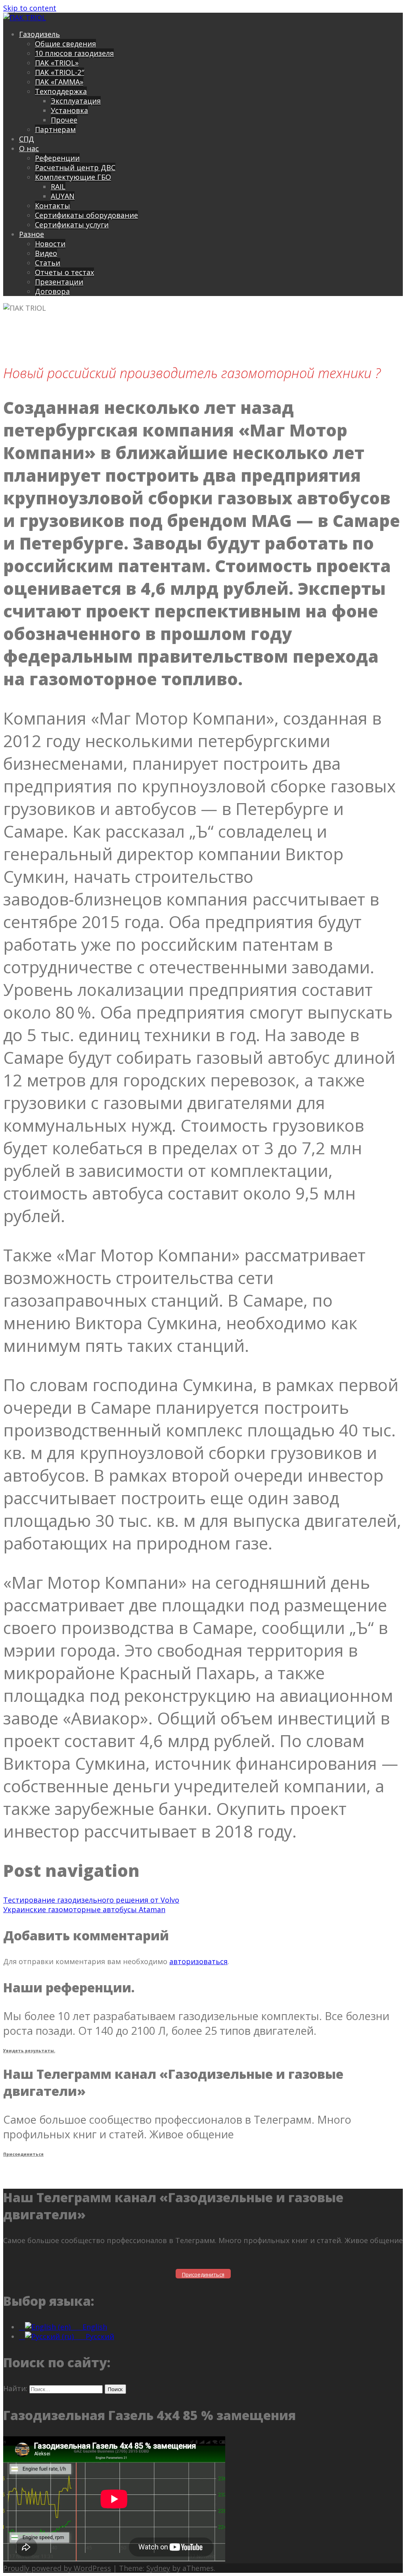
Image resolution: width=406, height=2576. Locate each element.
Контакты (53, 206)
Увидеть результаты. (29, 2051)
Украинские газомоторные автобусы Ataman (84, 1909)
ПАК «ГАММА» (59, 82)
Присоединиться (23, 2154)
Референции (57, 158)
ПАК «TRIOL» (57, 63)
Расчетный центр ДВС (75, 167)
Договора (52, 291)
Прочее (64, 120)
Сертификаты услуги (72, 225)
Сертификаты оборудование (86, 215)
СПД (27, 139)
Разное (32, 234)
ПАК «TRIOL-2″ (59, 72)
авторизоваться (198, 1961)
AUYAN (63, 196)
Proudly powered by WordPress (57, 2568)
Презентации (59, 282)
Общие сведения (65, 44)
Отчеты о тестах (64, 272)
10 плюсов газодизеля (74, 53)
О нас (29, 148)
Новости (50, 244)
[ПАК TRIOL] (25, 17)
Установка (69, 110)
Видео (46, 253)
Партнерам (55, 129)
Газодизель (39, 34)
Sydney (158, 2568)
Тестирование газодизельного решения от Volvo (91, 1900)
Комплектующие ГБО (73, 177)
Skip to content (30, 8)
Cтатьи (48, 263)
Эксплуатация (76, 101)
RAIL (58, 186)
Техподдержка (61, 91)
